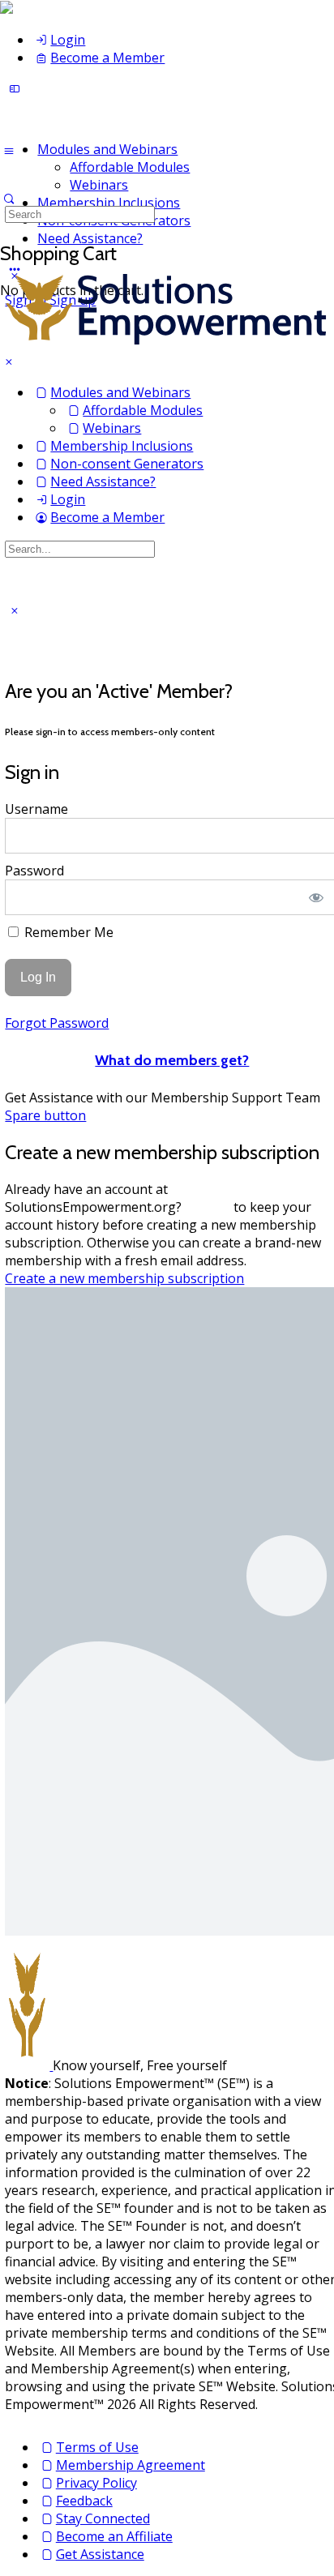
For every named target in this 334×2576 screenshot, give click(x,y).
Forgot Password (57, 1023)
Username (36, 809)
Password (34, 871)
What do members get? (172, 1060)
